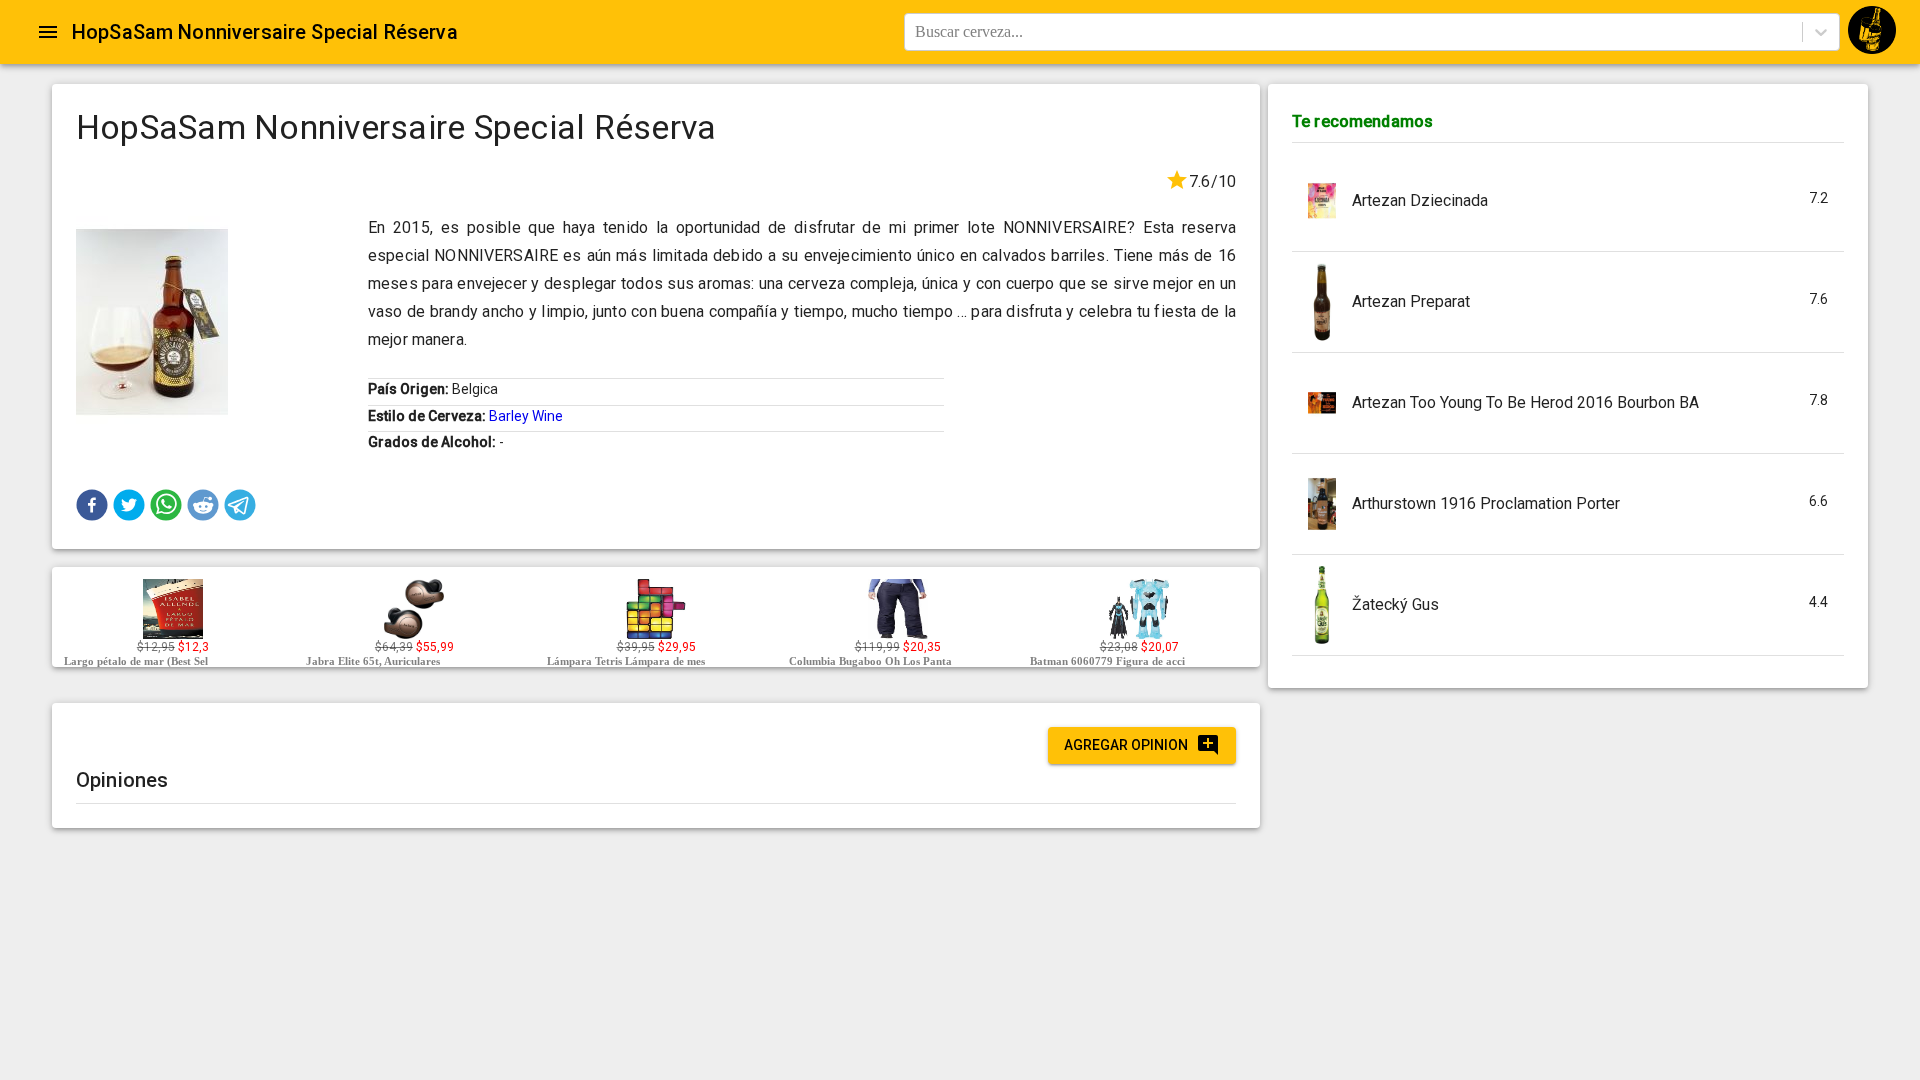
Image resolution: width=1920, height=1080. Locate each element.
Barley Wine (526, 416)
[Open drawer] (48, 32)
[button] (92, 505)
